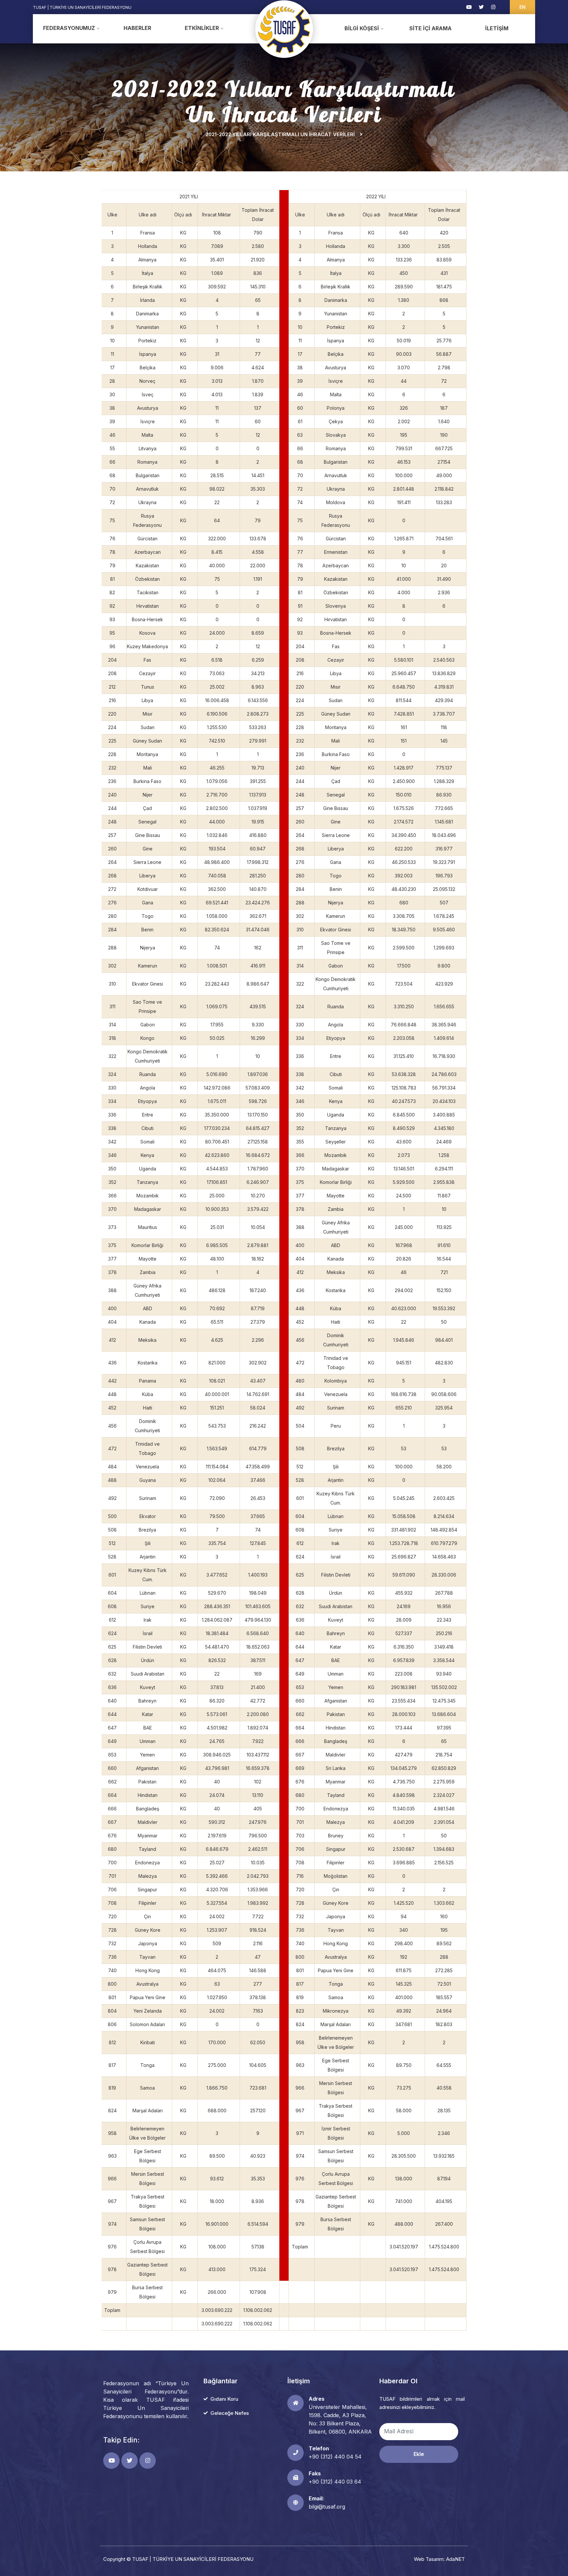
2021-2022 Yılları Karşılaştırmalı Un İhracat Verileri (280, 134)
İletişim (497, 28)
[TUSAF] (284, 29)
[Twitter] (481, 7)
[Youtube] (469, 7)
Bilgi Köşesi (362, 28)
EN (522, 7)
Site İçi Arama (430, 28)
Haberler (137, 28)
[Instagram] (493, 7)
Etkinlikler (202, 28)
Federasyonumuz (69, 28)
